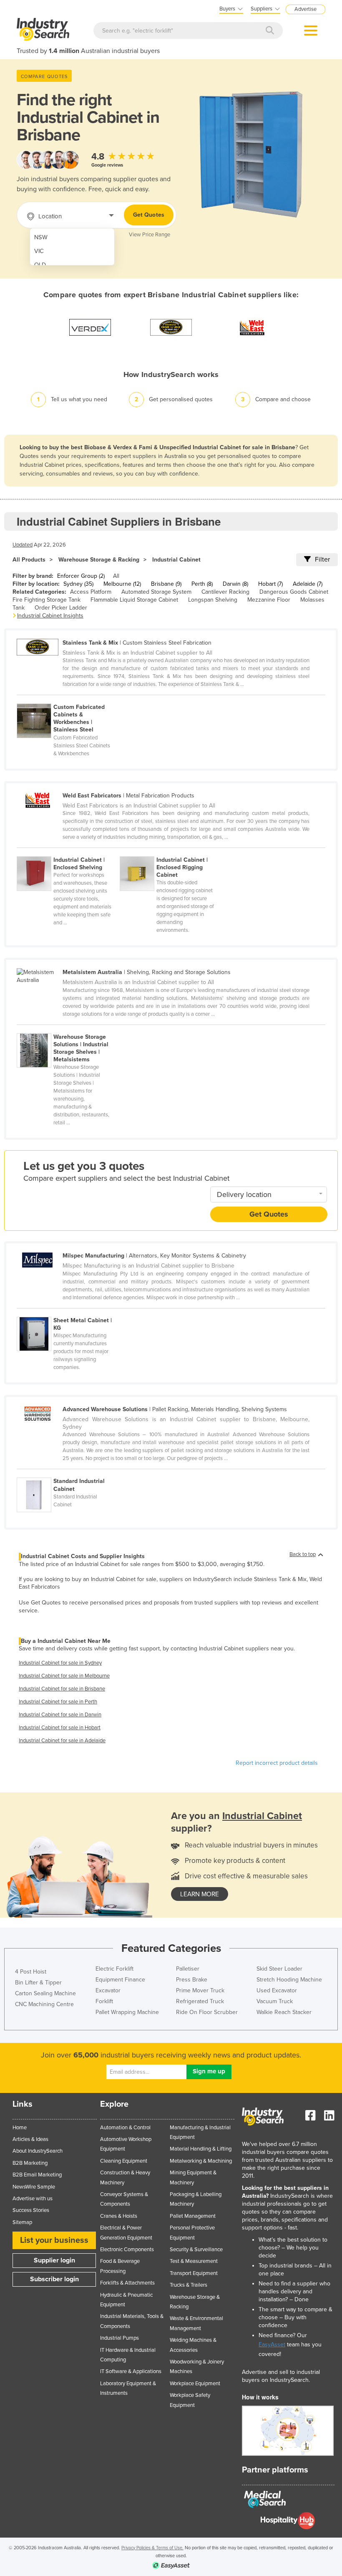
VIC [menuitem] (39, 251)
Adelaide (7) (308, 584)
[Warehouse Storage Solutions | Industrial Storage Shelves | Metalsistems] (68, 1029)
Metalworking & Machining (201, 2161)
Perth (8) (202, 584)
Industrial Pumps (119, 2338)
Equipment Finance (120, 1980)
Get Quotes (149, 215)
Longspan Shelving (213, 600)
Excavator (108, 1990)
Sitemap (22, 2222)
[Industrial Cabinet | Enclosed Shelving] (68, 852)
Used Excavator (277, 1990)
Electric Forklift (114, 1969)
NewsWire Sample (34, 2187)
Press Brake (192, 1980)
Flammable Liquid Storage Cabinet (134, 600)
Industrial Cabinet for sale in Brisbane (62, 1689)
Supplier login (54, 2260)
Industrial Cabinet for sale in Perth (58, 1702)
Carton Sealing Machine (45, 1993)
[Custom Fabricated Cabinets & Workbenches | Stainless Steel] (68, 699)
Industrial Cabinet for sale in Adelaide (62, 1741)
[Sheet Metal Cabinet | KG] (68, 1312)
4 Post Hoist (31, 1972)
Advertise (306, 9)
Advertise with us (33, 2199)
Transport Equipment (194, 2273)
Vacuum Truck (275, 2001)
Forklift (104, 2001)
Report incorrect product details (277, 1763)
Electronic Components (127, 2250)
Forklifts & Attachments (127, 2283)
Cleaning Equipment (124, 2161)
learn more (200, 1894)
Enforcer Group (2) (81, 576)
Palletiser (188, 1969)
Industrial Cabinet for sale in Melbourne (64, 1676)
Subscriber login (54, 2279)
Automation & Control (125, 2128)
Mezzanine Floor (269, 600)
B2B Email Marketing (37, 2175)
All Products (29, 560)
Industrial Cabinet (176, 560)
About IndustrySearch (38, 2151)
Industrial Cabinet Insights (50, 616)
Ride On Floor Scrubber (207, 2012)
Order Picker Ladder (61, 608)
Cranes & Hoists (119, 2216)
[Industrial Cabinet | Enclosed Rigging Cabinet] (171, 852)
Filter (322, 559)
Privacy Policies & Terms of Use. (152, 2548)
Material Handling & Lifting (201, 2149)
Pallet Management (193, 2216)
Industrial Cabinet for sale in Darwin (60, 1715)
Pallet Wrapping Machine (127, 2012)
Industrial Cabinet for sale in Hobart (60, 1728)
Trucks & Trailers (189, 2285)
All (116, 576)
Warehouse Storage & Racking (99, 560)
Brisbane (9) (166, 584)
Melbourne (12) (122, 584)
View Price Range (150, 235)
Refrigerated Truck (200, 2001)
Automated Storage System (156, 592)
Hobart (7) (270, 584)
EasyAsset (272, 2344)
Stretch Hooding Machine (289, 1980)
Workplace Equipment (195, 2384)
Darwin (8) (235, 584)
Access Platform (91, 592)
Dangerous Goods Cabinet (294, 592)
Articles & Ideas (30, 2139)
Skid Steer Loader (279, 1969)
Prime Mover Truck (200, 1990)
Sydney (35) (78, 584)
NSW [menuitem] (41, 237)
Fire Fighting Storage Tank (47, 600)
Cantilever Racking (225, 592)
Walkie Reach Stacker (284, 2012)
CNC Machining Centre (44, 2004)
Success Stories (31, 2210)
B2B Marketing (30, 2163)
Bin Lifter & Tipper (38, 1983)
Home (20, 2128)
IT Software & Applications (131, 2371)
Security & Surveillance (196, 2250)
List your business (54, 2240)
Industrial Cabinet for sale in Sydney (60, 1663)
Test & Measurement (194, 2261)
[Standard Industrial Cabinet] (68, 1473)
